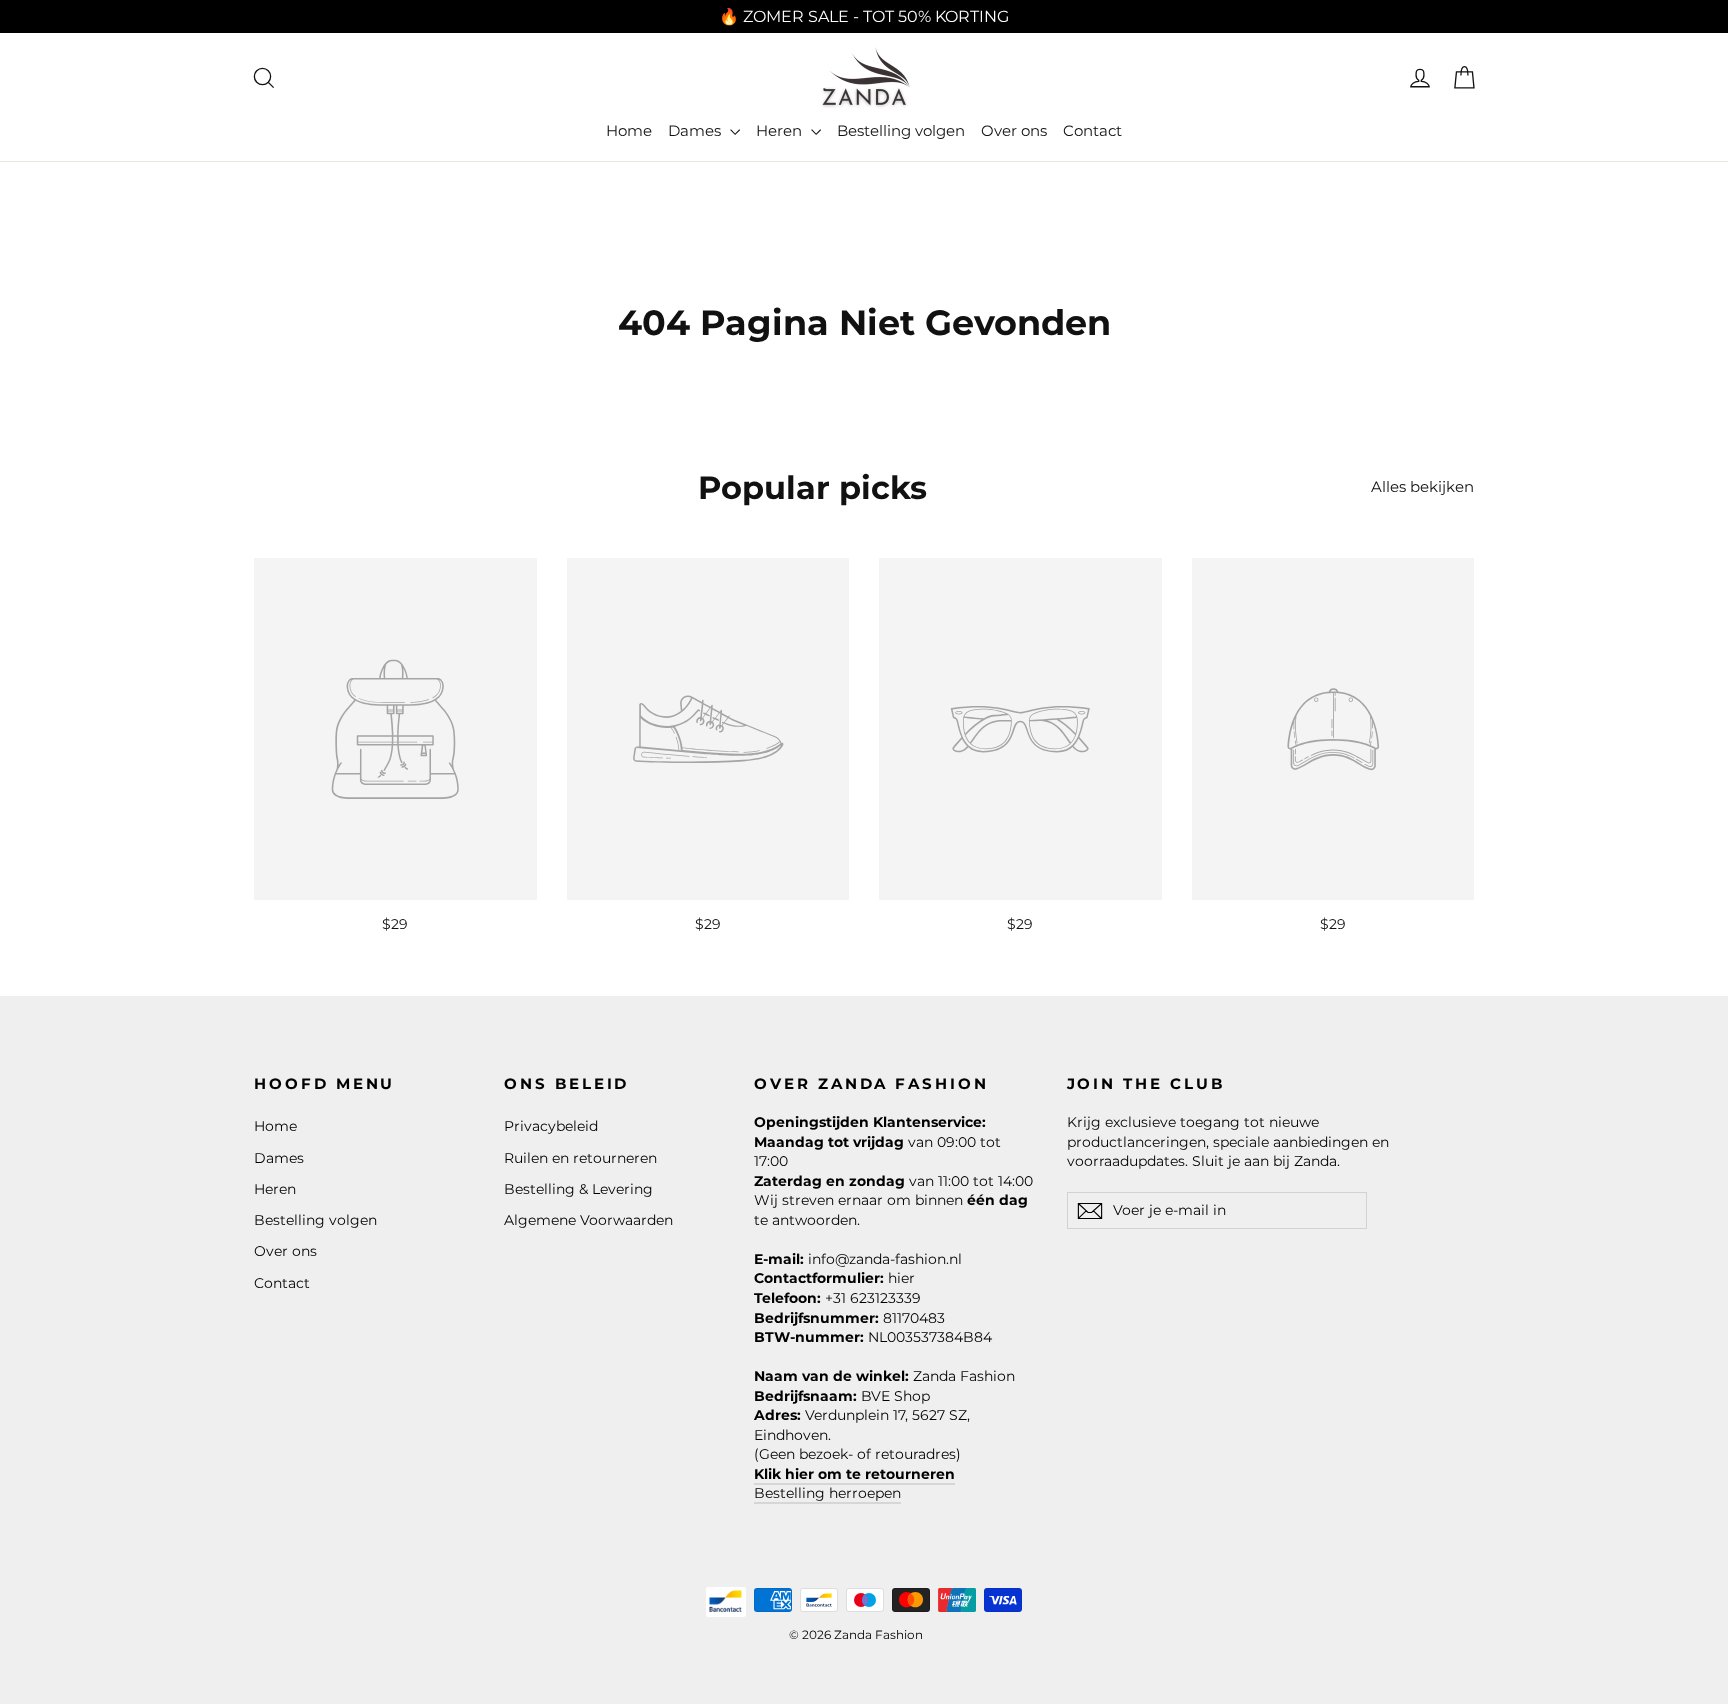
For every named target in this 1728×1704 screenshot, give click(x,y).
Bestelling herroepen (827, 1493)
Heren (781, 130)
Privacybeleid (551, 1126)
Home (629, 130)
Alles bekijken (1422, 486)
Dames (696, 130)
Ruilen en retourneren (580, 1158)
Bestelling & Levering (578, 1189)
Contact (1092, 130)
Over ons (1014, 130)
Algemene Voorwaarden (588, 1220)
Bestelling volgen (901, 130)
